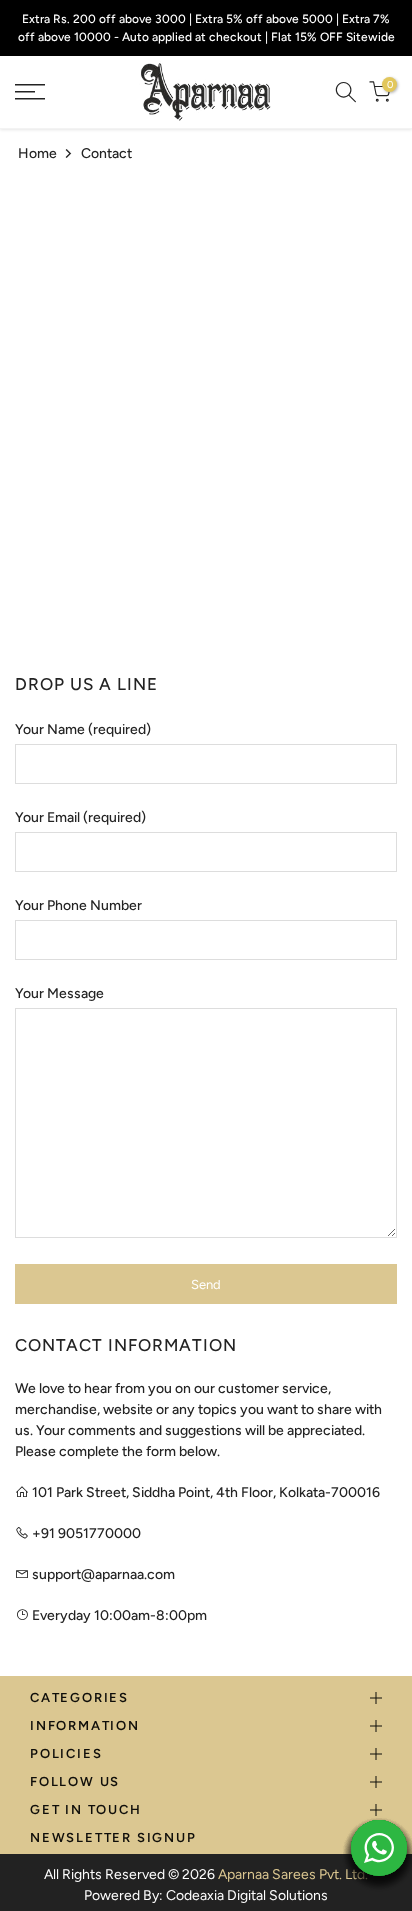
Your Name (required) (83, 729)
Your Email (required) (80, 817)
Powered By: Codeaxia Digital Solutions (206, 1895)
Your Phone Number (78, 905)
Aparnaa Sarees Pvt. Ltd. (293, 1874)
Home (37, 153)
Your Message (59, 993)
